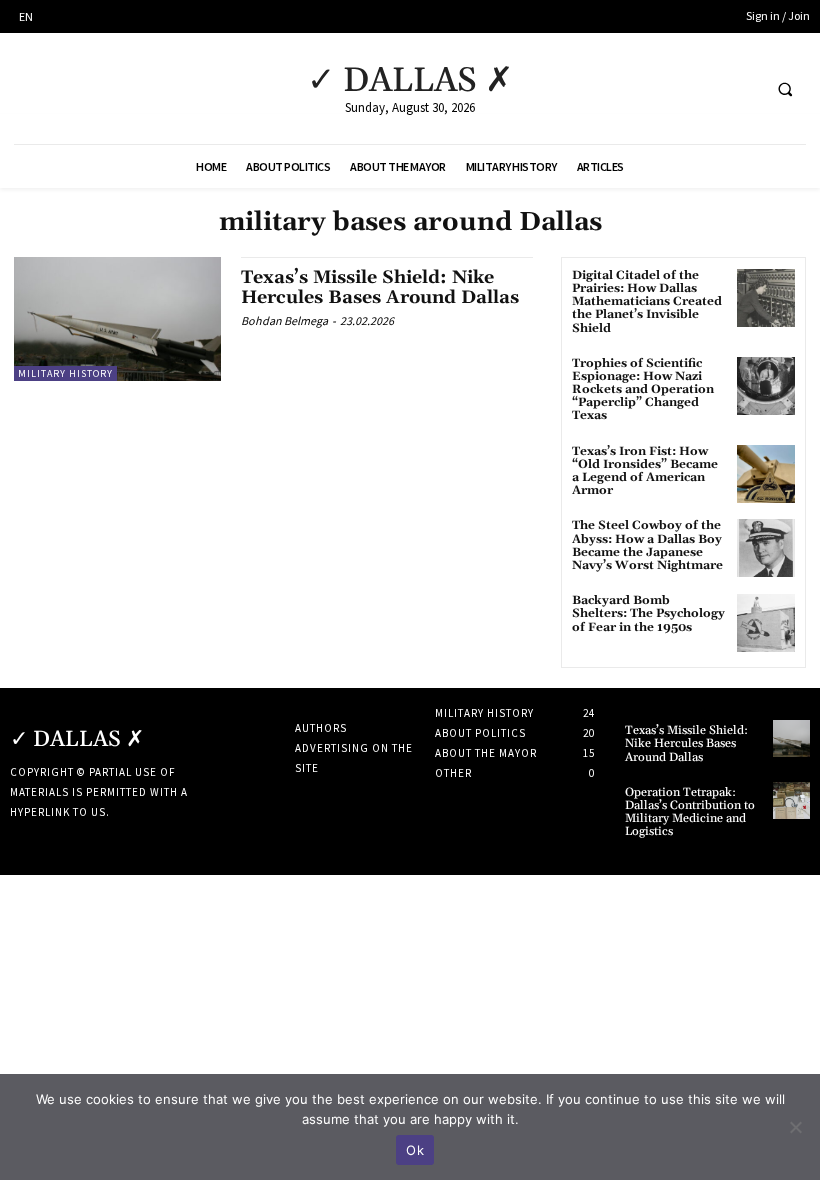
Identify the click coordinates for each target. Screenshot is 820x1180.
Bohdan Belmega (284, 320)
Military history (65, 373)
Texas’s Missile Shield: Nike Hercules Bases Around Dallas (380, 287)
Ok (415, 1150)
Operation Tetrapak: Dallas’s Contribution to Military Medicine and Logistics (690, 812)
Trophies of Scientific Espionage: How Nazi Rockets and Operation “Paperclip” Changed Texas (643, 390)
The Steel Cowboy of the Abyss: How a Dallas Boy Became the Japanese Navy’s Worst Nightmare (647, 545)
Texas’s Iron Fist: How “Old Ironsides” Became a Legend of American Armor (645, 471)
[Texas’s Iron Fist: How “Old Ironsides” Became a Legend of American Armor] (766, 474)
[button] (785, 89)
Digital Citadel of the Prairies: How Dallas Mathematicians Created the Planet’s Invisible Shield (647, 302)
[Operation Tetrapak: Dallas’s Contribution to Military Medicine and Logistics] (791, 800)
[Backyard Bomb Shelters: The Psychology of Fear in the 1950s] (766, 623)
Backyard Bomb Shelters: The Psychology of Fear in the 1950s (648, 613)
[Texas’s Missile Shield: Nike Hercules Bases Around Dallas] (117, 319)
